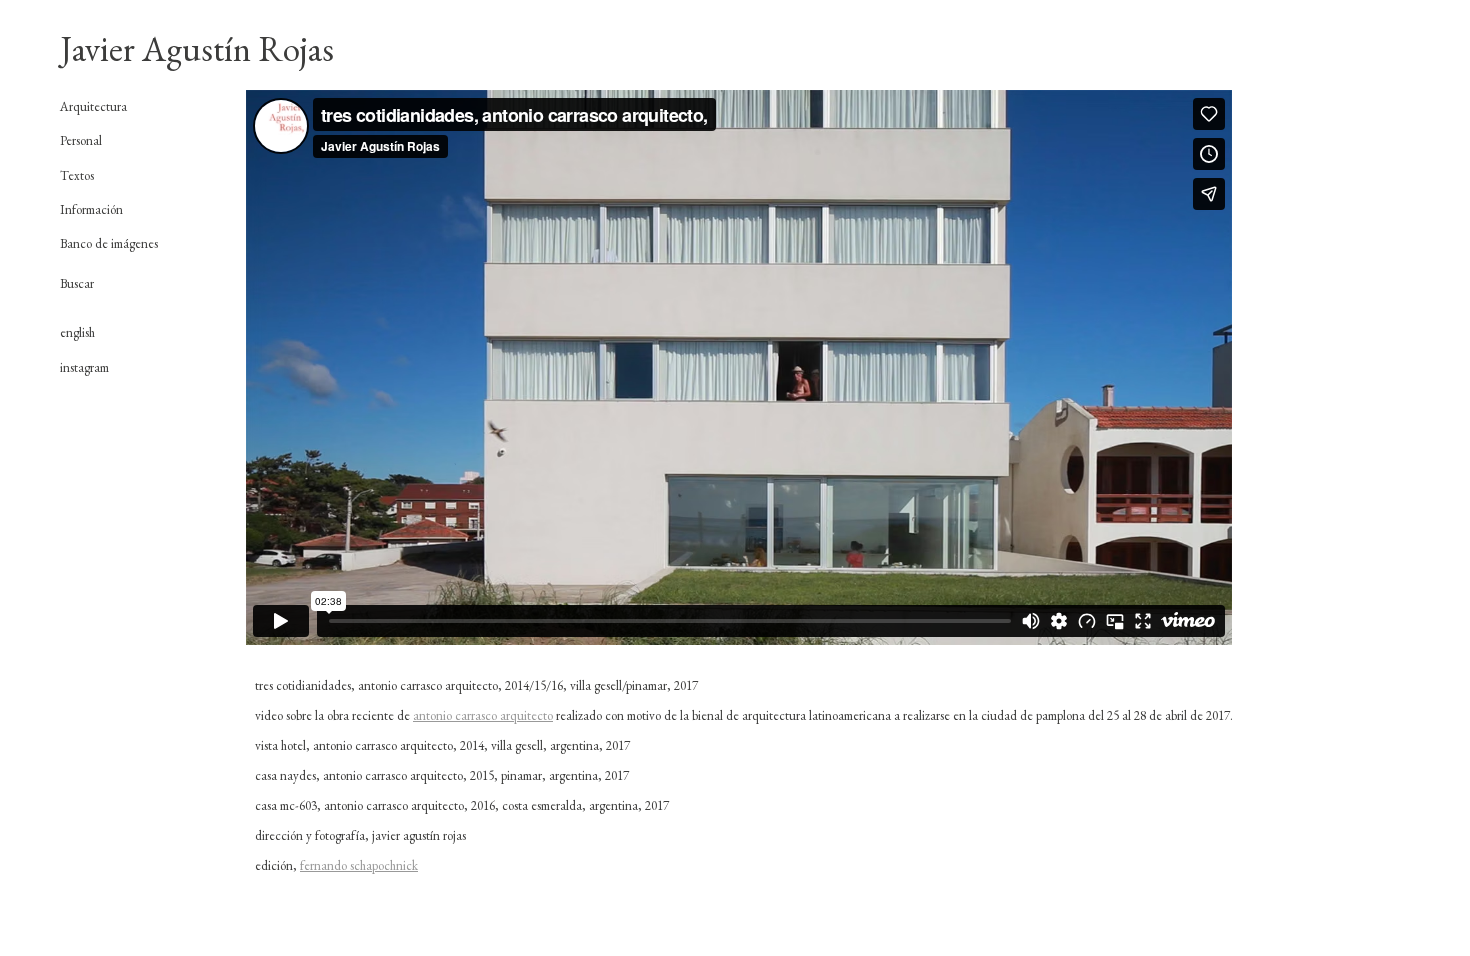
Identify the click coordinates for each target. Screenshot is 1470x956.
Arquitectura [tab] (93, 107)
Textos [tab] (77, 176)
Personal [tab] (81, 141)
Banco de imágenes (109, 243)
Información (91, 209)
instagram (84, 367)
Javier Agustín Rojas (197, 48)
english (77, 332)
